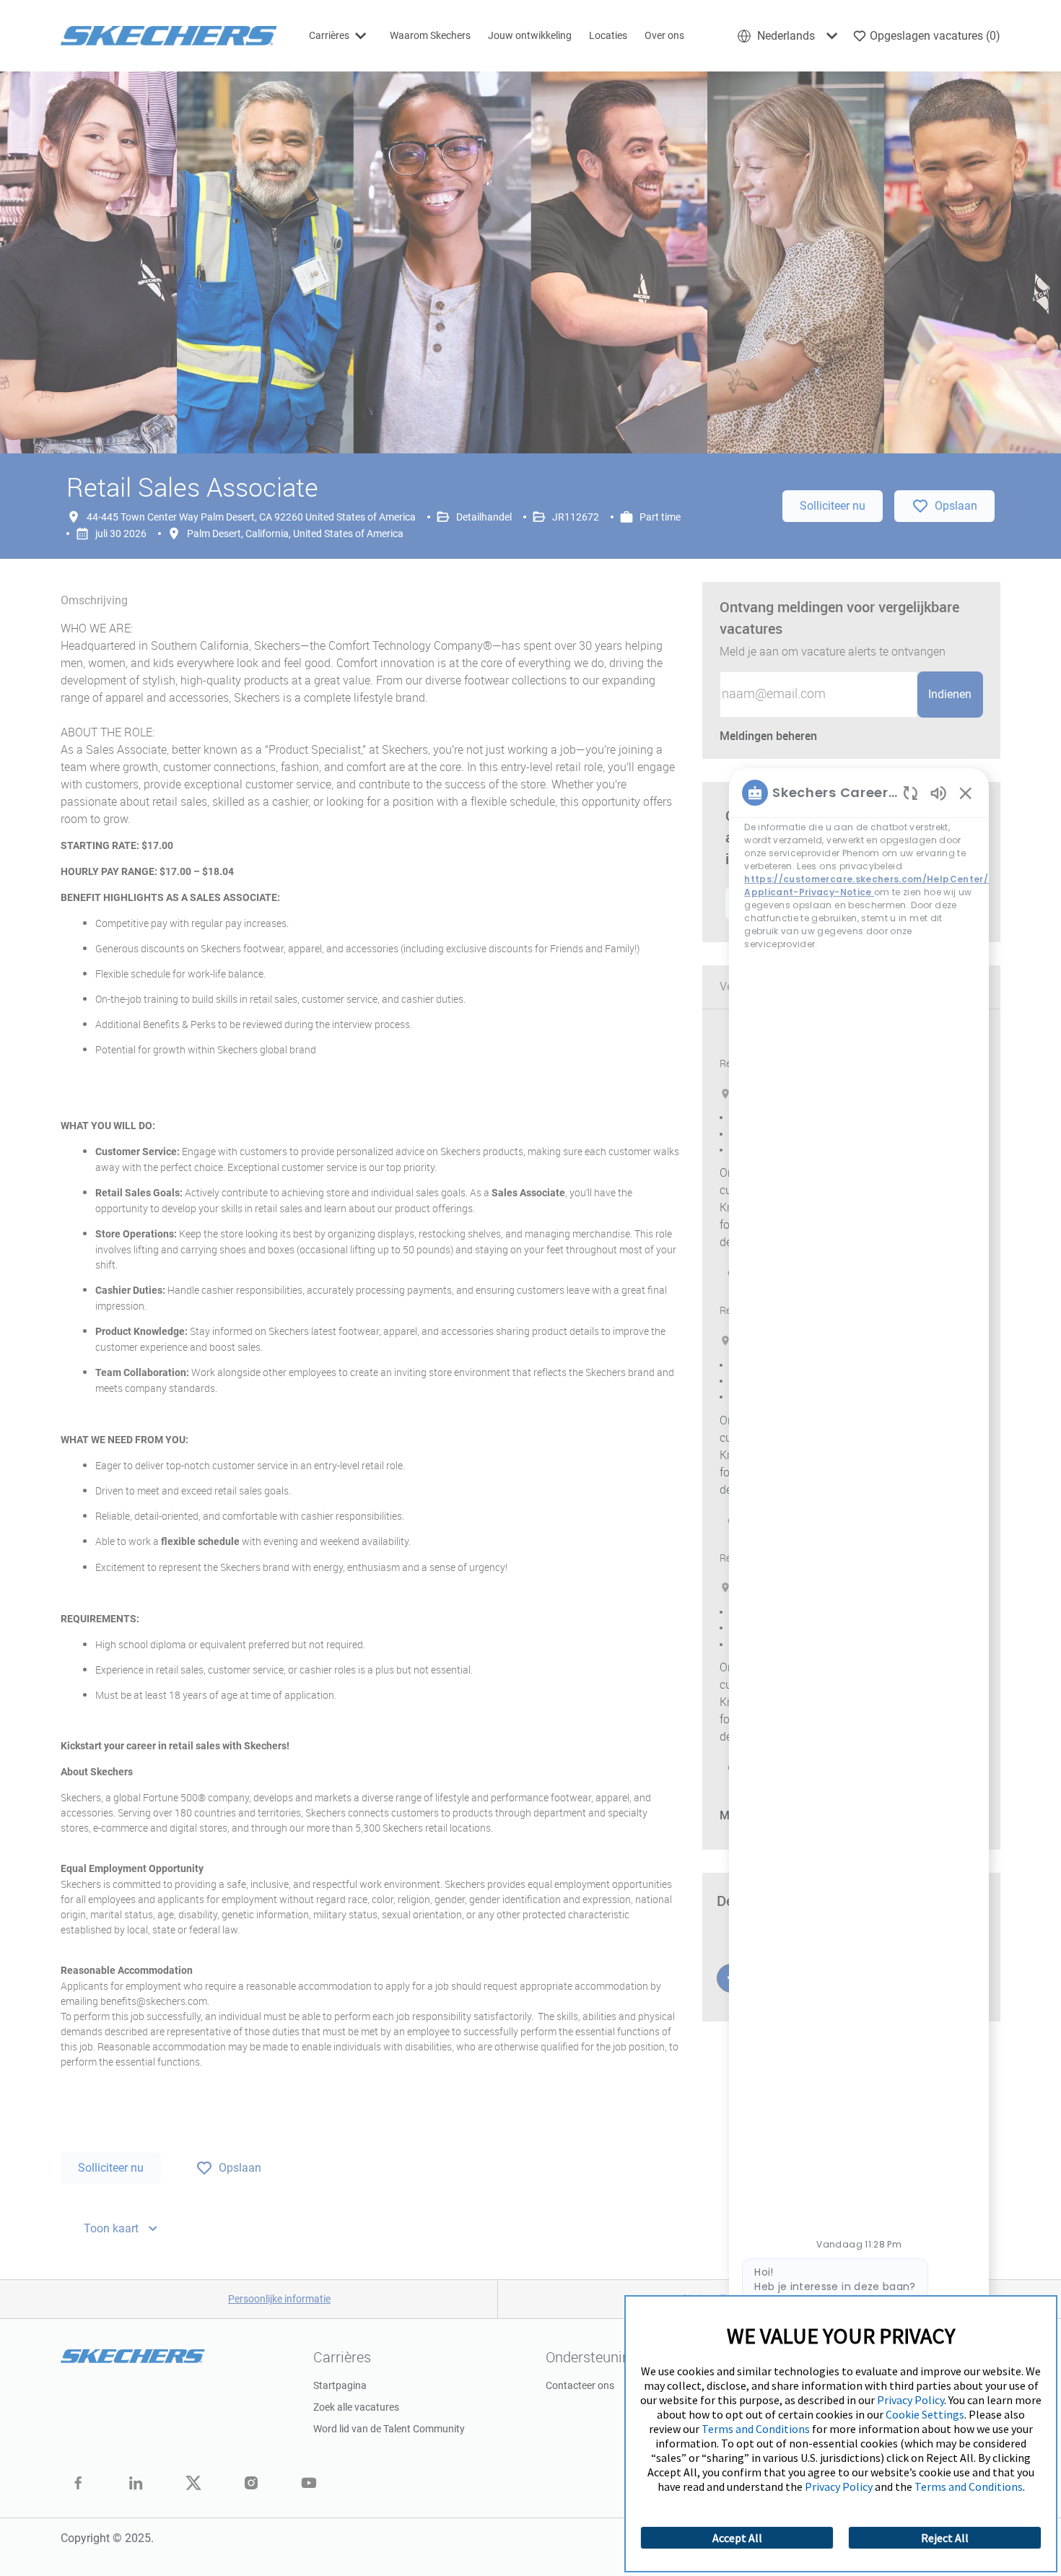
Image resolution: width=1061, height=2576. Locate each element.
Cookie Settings (925, 2414)
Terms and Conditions (756, 2429)
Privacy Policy (911, 2400)
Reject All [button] (945, 2538)
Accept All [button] (737, 2538)
